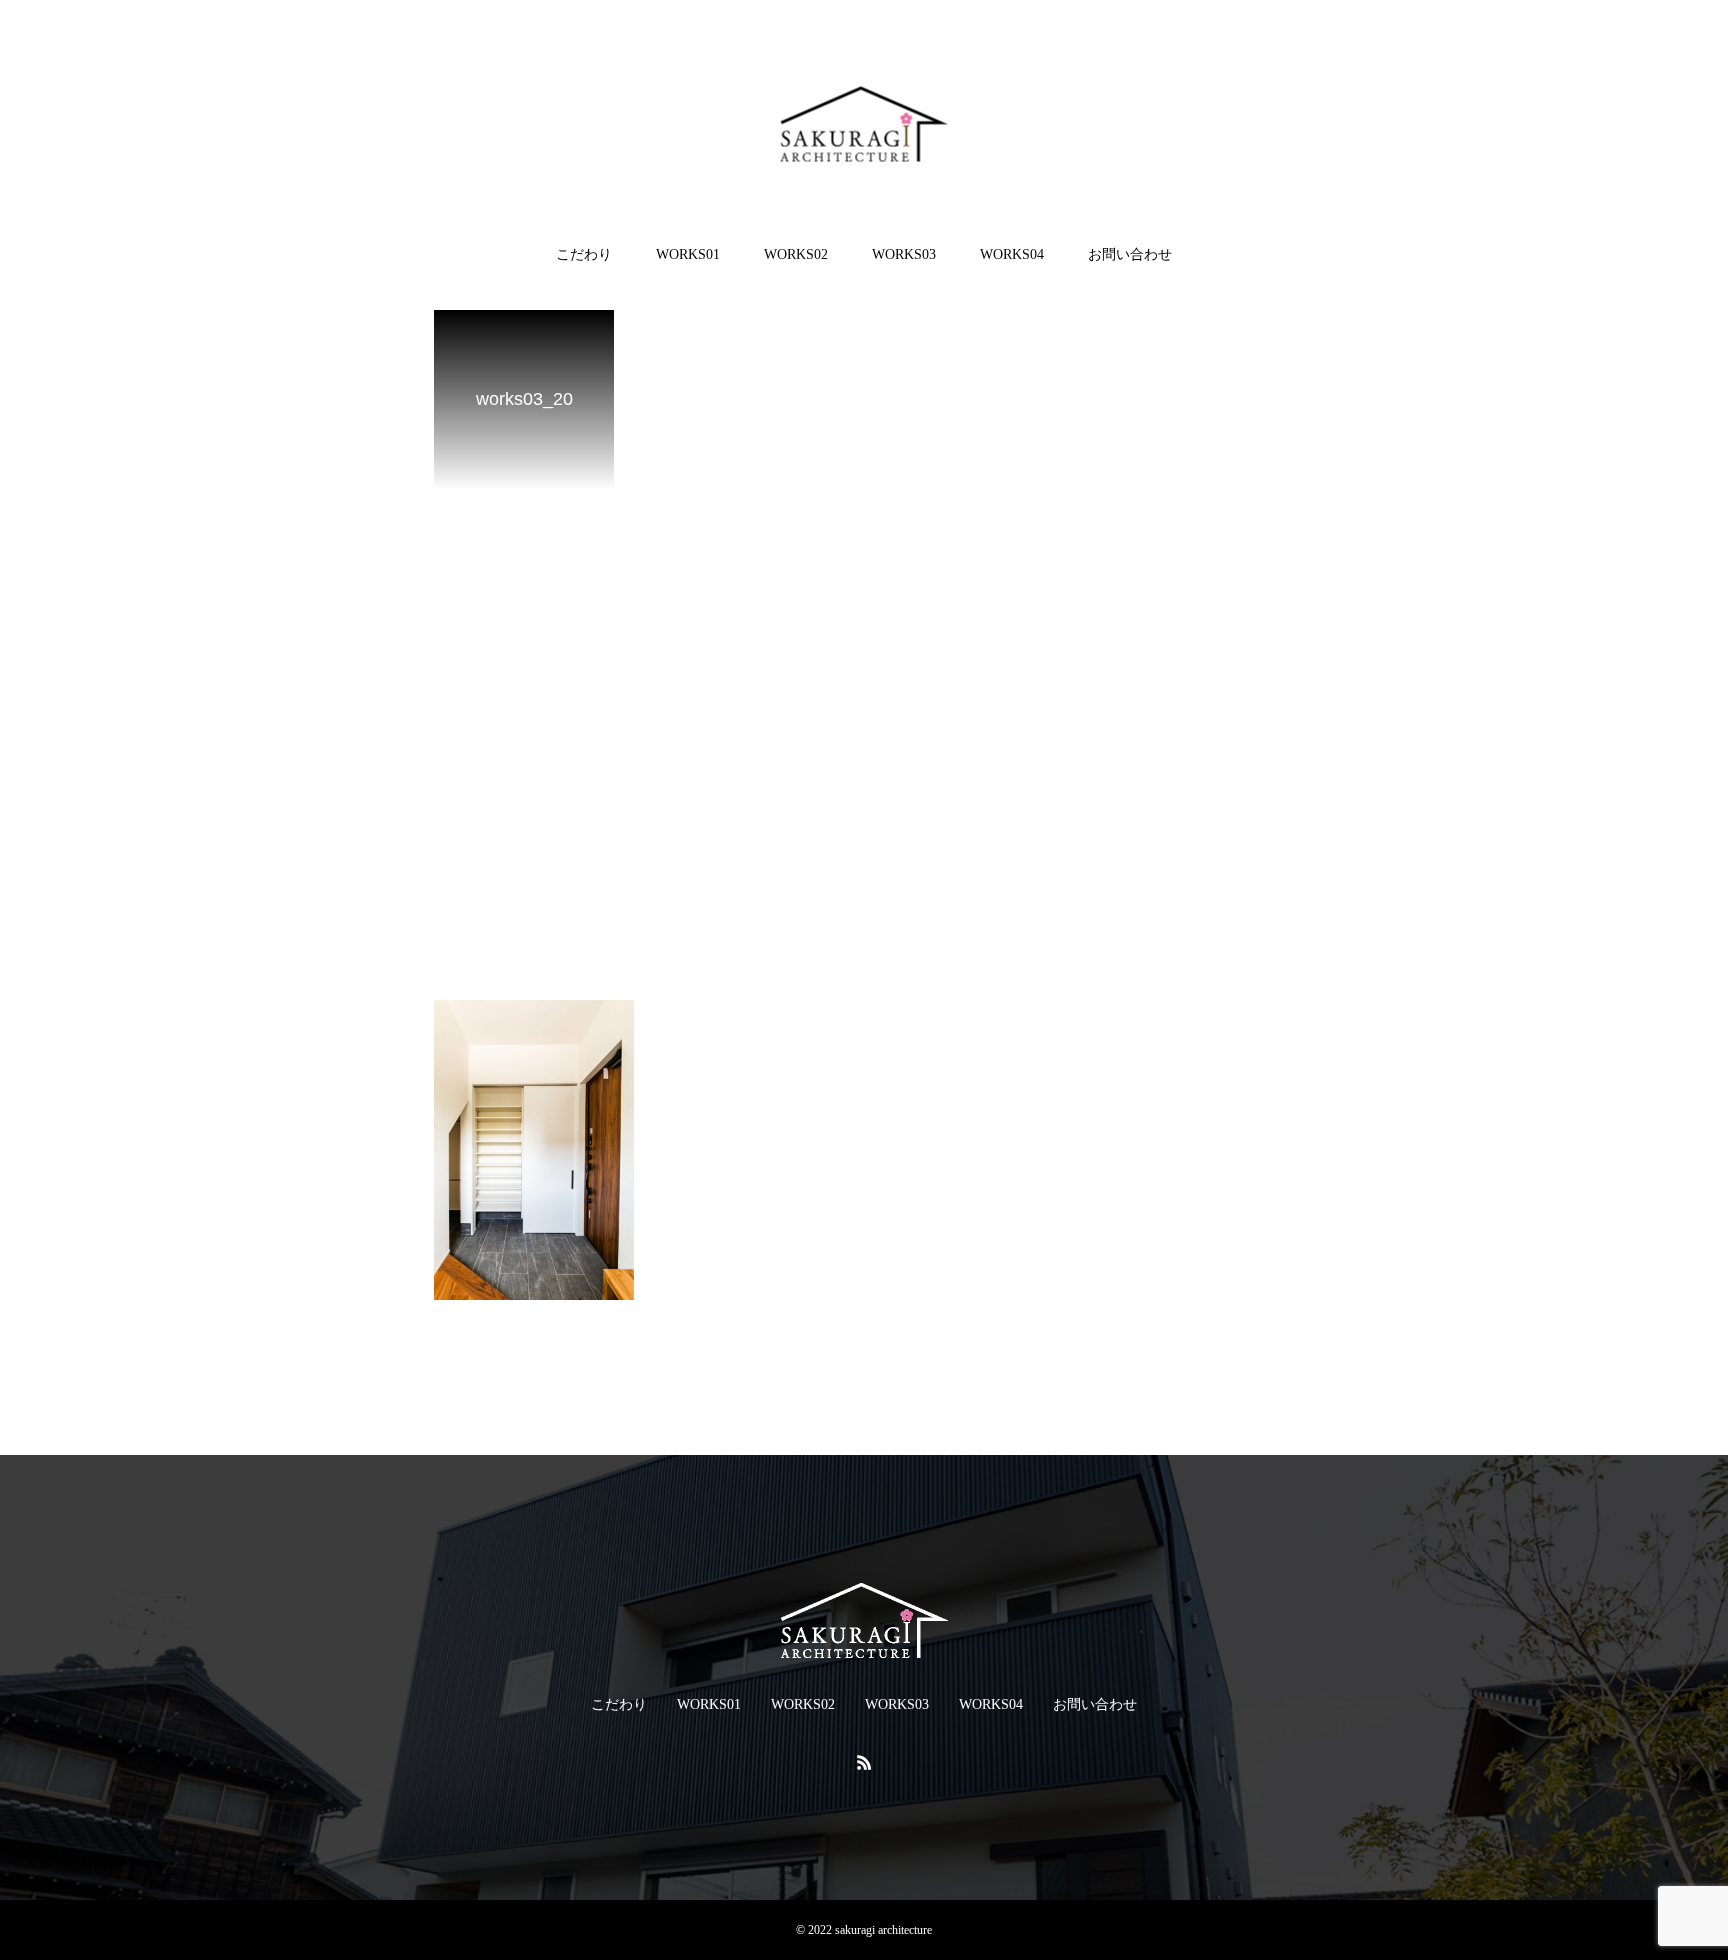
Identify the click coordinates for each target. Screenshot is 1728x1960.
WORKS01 (688, 254)
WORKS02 (796, 254)
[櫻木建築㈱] (864, 123)
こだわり (584, 254)
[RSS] (864, 1762)
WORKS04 (1012, 254)
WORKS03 (904, 254)
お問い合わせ (1130, 254)
